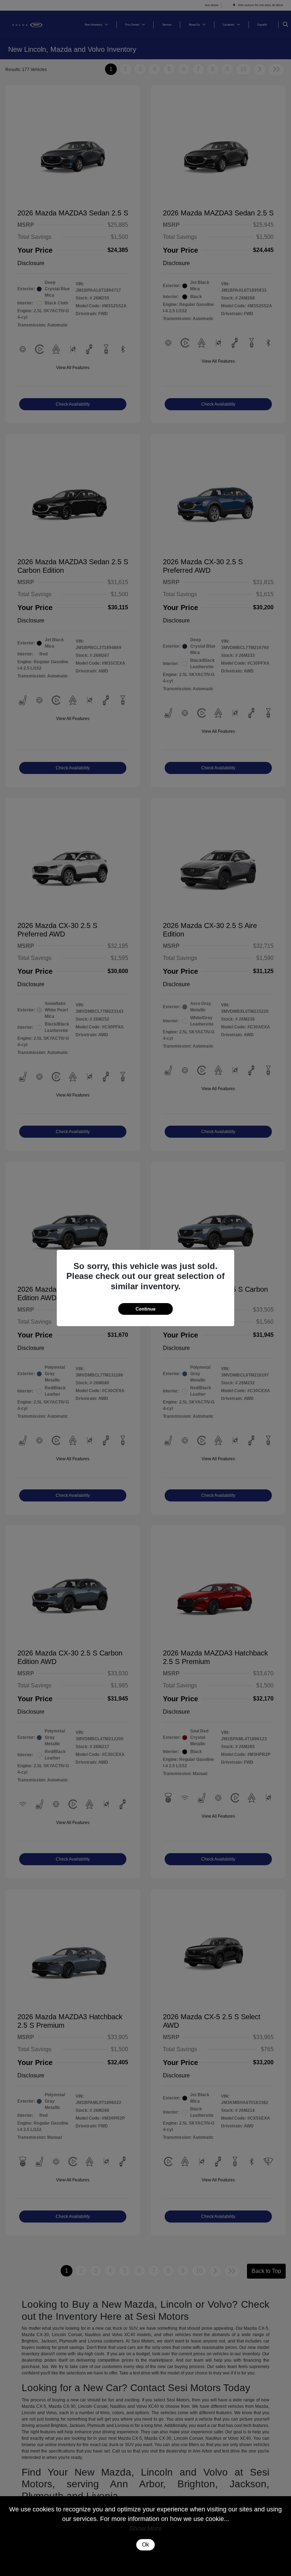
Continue (145, 1309)
